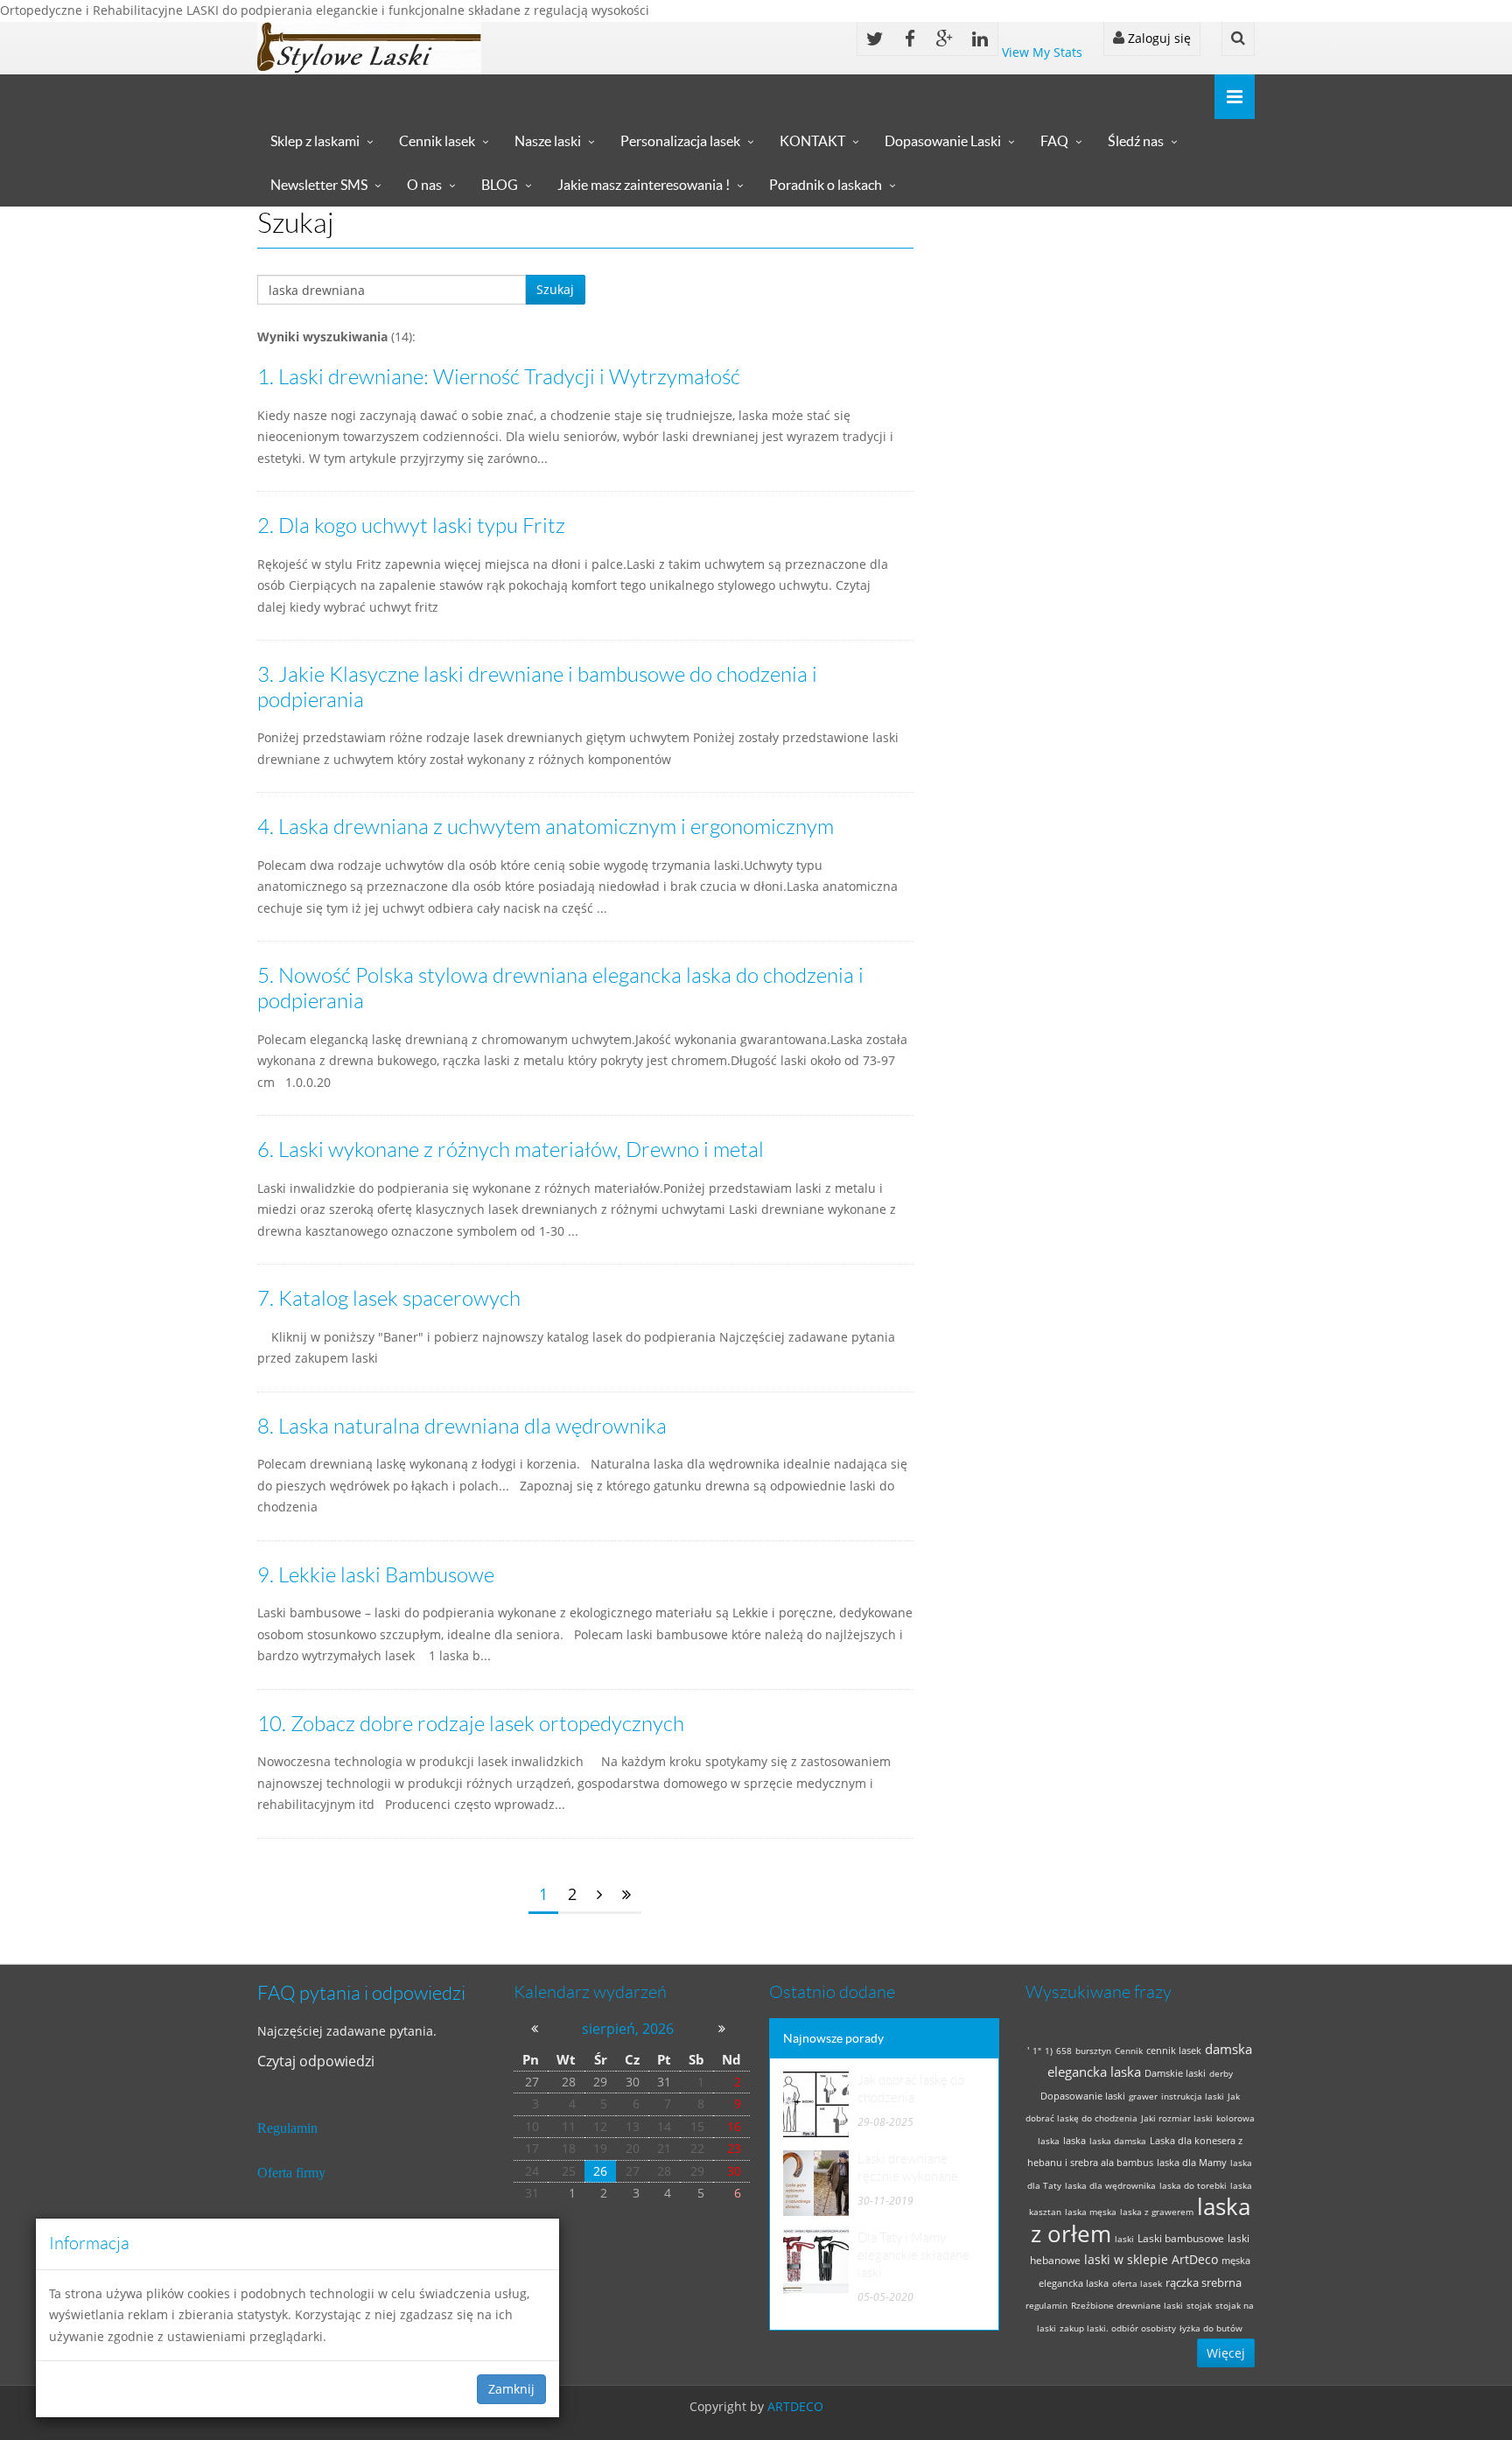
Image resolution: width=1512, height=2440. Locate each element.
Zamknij (511, 2389)
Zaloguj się (1158, 38)
